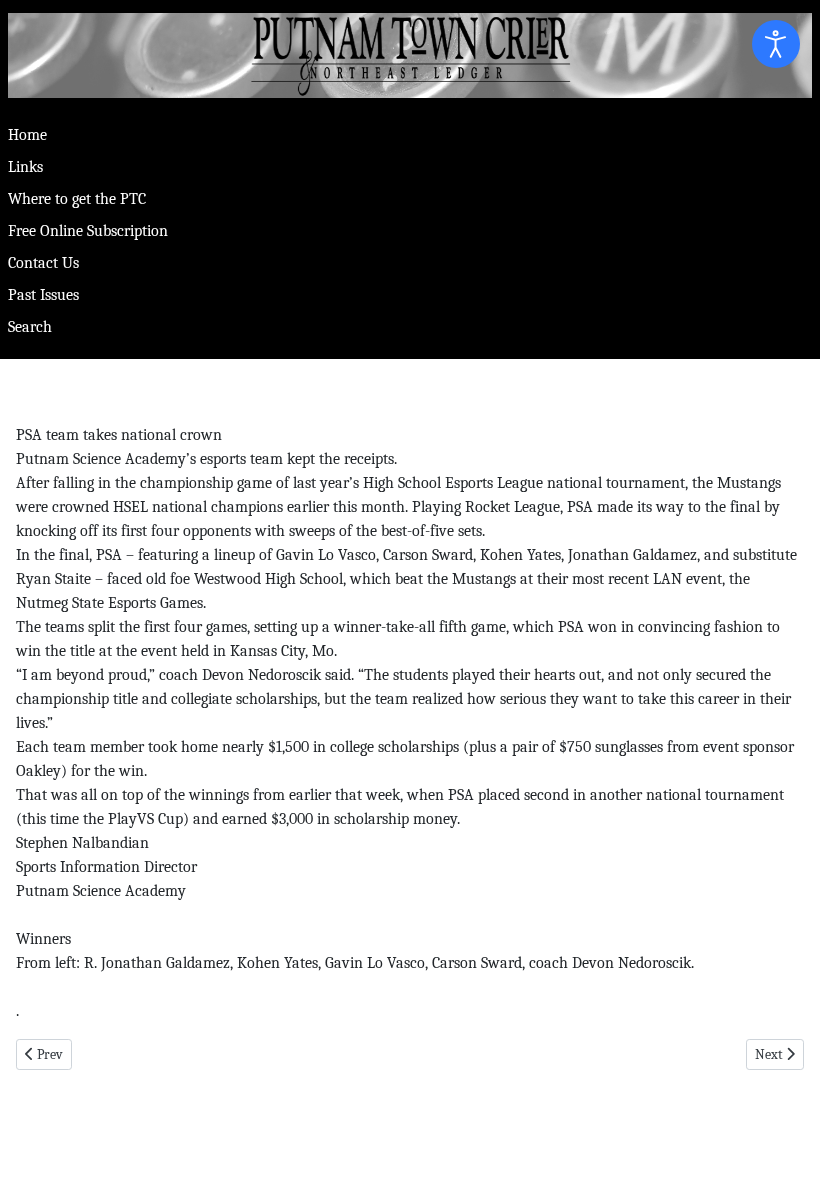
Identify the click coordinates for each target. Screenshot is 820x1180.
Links (25, 167)
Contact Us (43, 263)
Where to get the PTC (77, 199)
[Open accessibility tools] (776, 44)
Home (27, 135)
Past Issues (43, 295)
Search (30, 327)
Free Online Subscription (88, 231)
